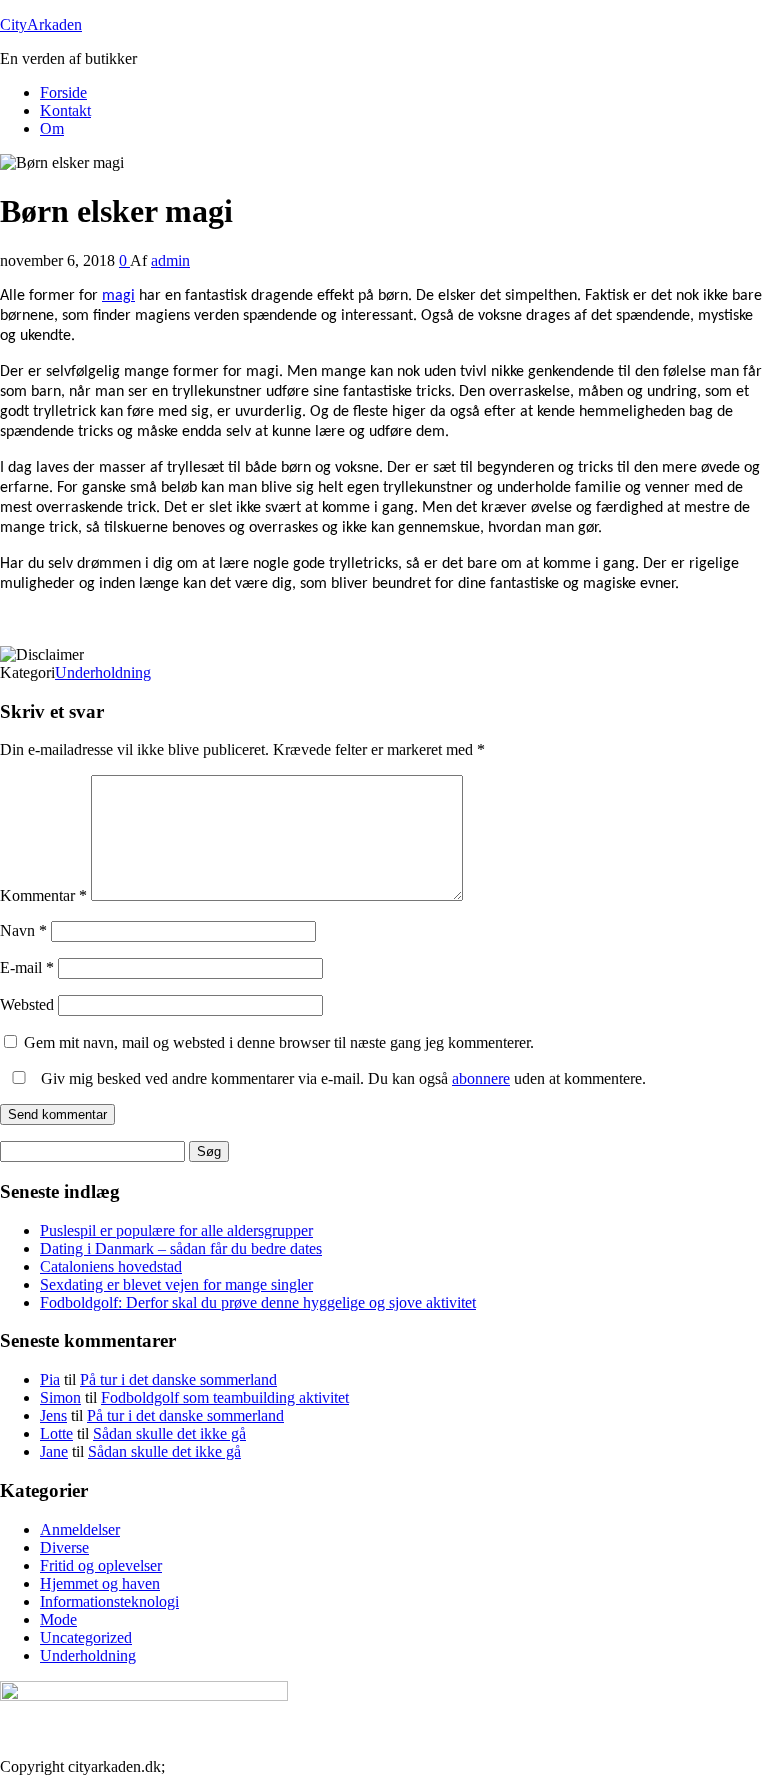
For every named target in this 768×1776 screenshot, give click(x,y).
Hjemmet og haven (100, 1583)
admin (170, 260)
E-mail (27, 967)
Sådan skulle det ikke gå (169, 1433)
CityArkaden (41, 24)
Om (52, 128)
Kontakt (65, 110)
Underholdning (103, 672)
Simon (60, 1397)
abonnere (481, 1078)
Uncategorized (86, 1637)
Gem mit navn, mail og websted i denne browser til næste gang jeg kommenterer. (279, 1042)
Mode (58, 1619)
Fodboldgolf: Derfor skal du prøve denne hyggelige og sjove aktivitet (258, 1302)
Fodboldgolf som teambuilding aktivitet (225, 1397)
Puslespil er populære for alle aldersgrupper (176, 1230)
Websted (27, 1004)
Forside (63, 92)
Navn (23, 930)
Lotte (56, 1433)
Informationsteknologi (109, 1601)
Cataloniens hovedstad (111, 1266)
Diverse (64, 1547)
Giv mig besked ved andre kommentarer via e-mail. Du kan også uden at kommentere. (341, 1078)
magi (118, 296)
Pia (50, 1379)
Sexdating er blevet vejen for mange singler (176, 1284)
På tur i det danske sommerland (178, 1379)
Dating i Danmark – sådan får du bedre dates (181, 1248)
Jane (54, 1451)
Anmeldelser (80, 1529)
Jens (53, 1415)
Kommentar (43, 895)
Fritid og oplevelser (101, 1565)
